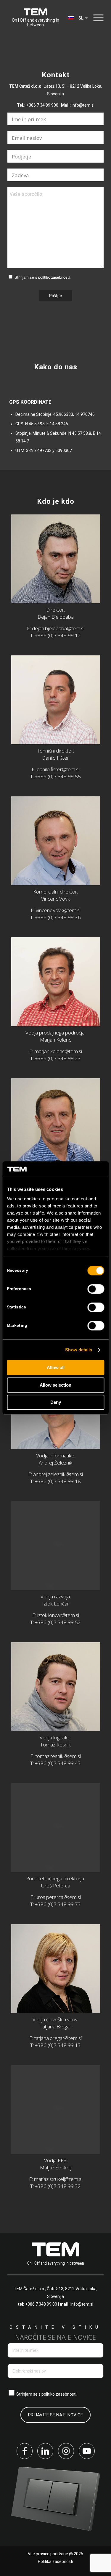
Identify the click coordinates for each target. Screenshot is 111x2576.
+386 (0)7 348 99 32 (58, 2186)
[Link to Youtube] (87, 2451)
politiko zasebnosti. (54, 277)
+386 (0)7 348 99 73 (58, 1904)
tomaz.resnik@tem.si (58, 1756)
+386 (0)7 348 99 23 (58, 1058)
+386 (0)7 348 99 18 (58, 1481)
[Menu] (97, 18)
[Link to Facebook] (25, 2451)
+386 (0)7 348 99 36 (58, 917)
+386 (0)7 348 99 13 (58, 2045)
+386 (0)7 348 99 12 (58, 635)
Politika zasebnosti (55, 2561)
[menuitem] (97, 18)
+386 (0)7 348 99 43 (58, 1763)
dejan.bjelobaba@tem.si (58, 628)
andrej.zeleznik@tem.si (58, 1474)
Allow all (56, 1368)
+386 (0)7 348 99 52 (58, 1622)
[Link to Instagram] (66, 2451)
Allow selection (55, 1385)
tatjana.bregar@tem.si (58, 2038)
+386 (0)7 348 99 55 (58, 776)
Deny (56, 1402)
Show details (79, 1350)
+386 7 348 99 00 (41, 2304)
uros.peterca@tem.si (58, 1897)
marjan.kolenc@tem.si (58, 1051)
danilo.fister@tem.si (58, 769)
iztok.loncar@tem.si (58, 1615)
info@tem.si (83, 105)
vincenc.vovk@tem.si (58, 910)
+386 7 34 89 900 (42, 105)
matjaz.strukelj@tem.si (58, 2179)
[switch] (96, 1289)
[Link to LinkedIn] (45, 2451)
